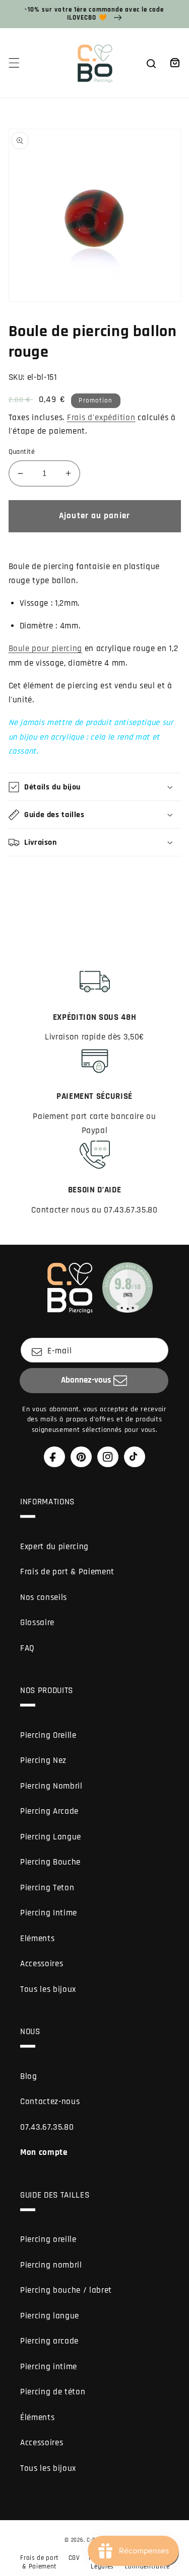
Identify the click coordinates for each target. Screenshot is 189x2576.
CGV (74, 2558)
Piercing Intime (49, 1913)
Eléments (37, 1939)
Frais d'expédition (101, 418)
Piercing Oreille (48, 1736)
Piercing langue (50, 2316)
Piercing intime (49, 2367)
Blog (29, 2077)
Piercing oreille (48, 2240)
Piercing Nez (43, 1761)
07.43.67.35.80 (47, 2127)
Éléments (37, 2418)
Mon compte (44, 2153)
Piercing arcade (49, 2341)
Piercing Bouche (50, 1862)
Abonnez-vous (86, 1380)
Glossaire (37, 1623)
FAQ (27, 1648)
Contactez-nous (50, 2102)
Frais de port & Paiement (67, 1572)
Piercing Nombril (51, 1786)
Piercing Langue (51, 1837)
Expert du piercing (54, 1547)
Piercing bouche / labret (66, 2290)
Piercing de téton (53, 2392)
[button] (14, 63)
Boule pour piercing (46, 649)
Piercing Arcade (49, 1812)
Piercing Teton (47, 1888)
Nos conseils (44, 1598)
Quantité (22, 452)
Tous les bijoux (48, 1990)
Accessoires (42, 1964)
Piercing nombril (51, 2265)
